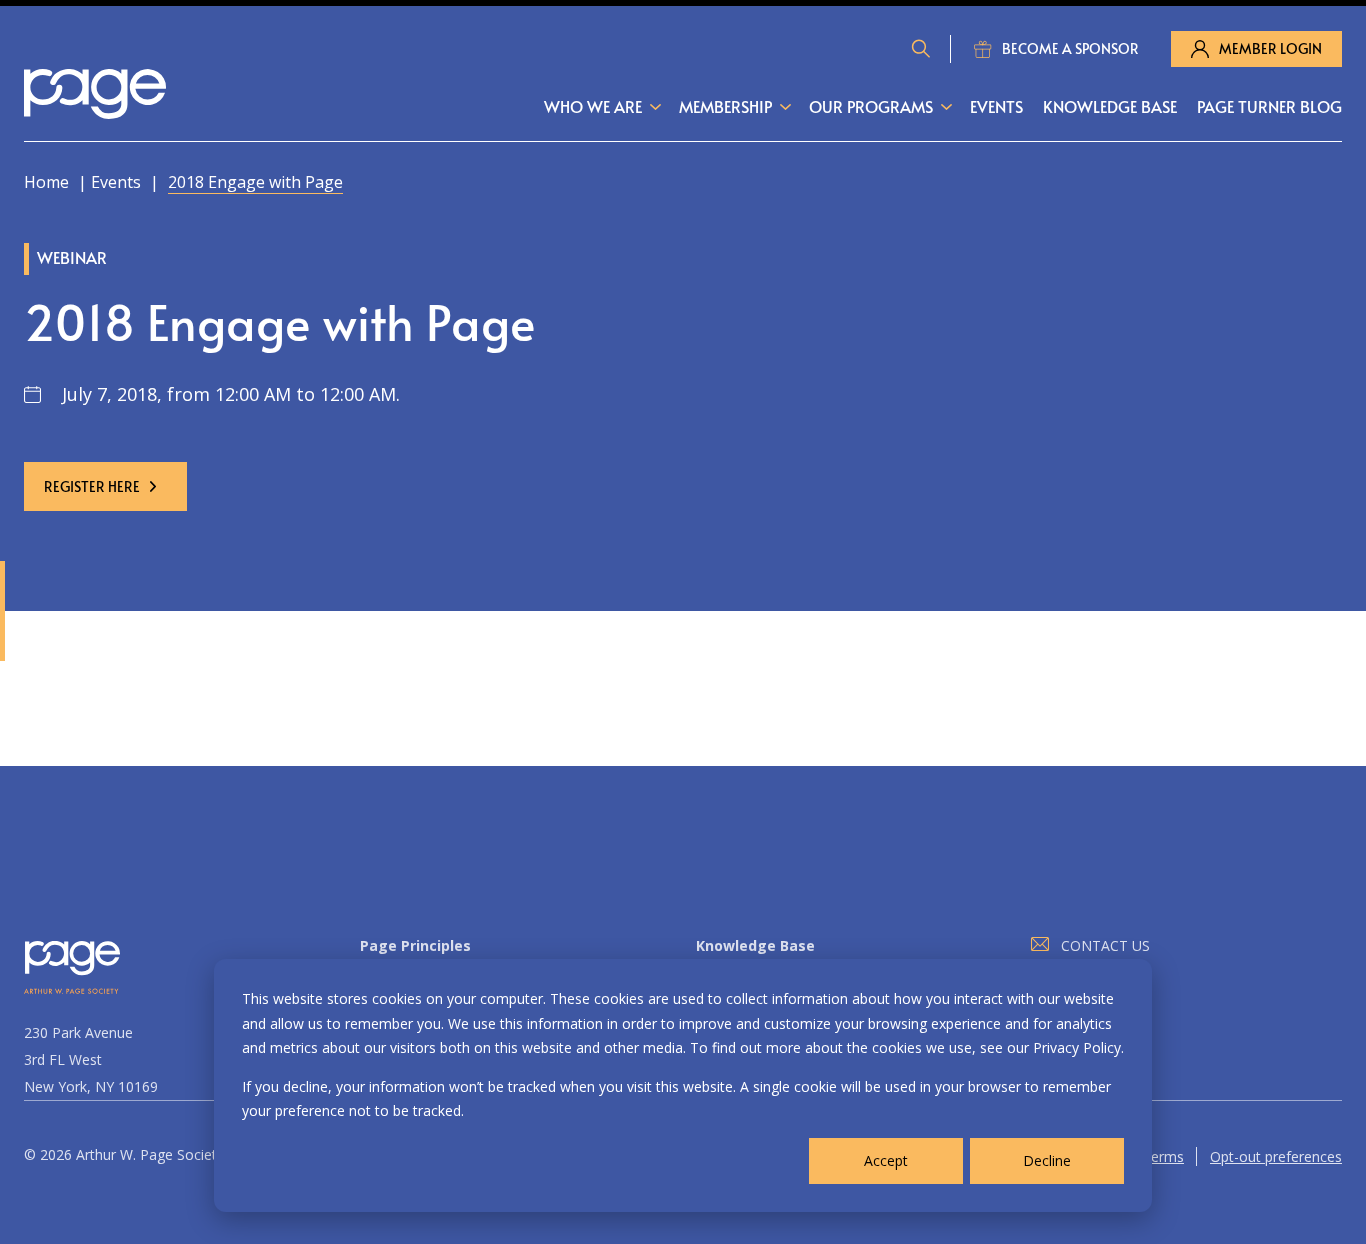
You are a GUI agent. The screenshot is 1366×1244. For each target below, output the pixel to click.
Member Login (1270, 48)
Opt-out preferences (1276, 1156)
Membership (725, 106)
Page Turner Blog (1269, 106)
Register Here (92, 486)
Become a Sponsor (1070, 48)
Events (996, 106)
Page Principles (415, 945)
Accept (886, 1160)
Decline (1047, 1160)
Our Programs (871, 106)
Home (46, 182)
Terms (1163, 1156)
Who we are (593, 106)
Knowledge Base (1110, 106)
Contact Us (1105, 945)
